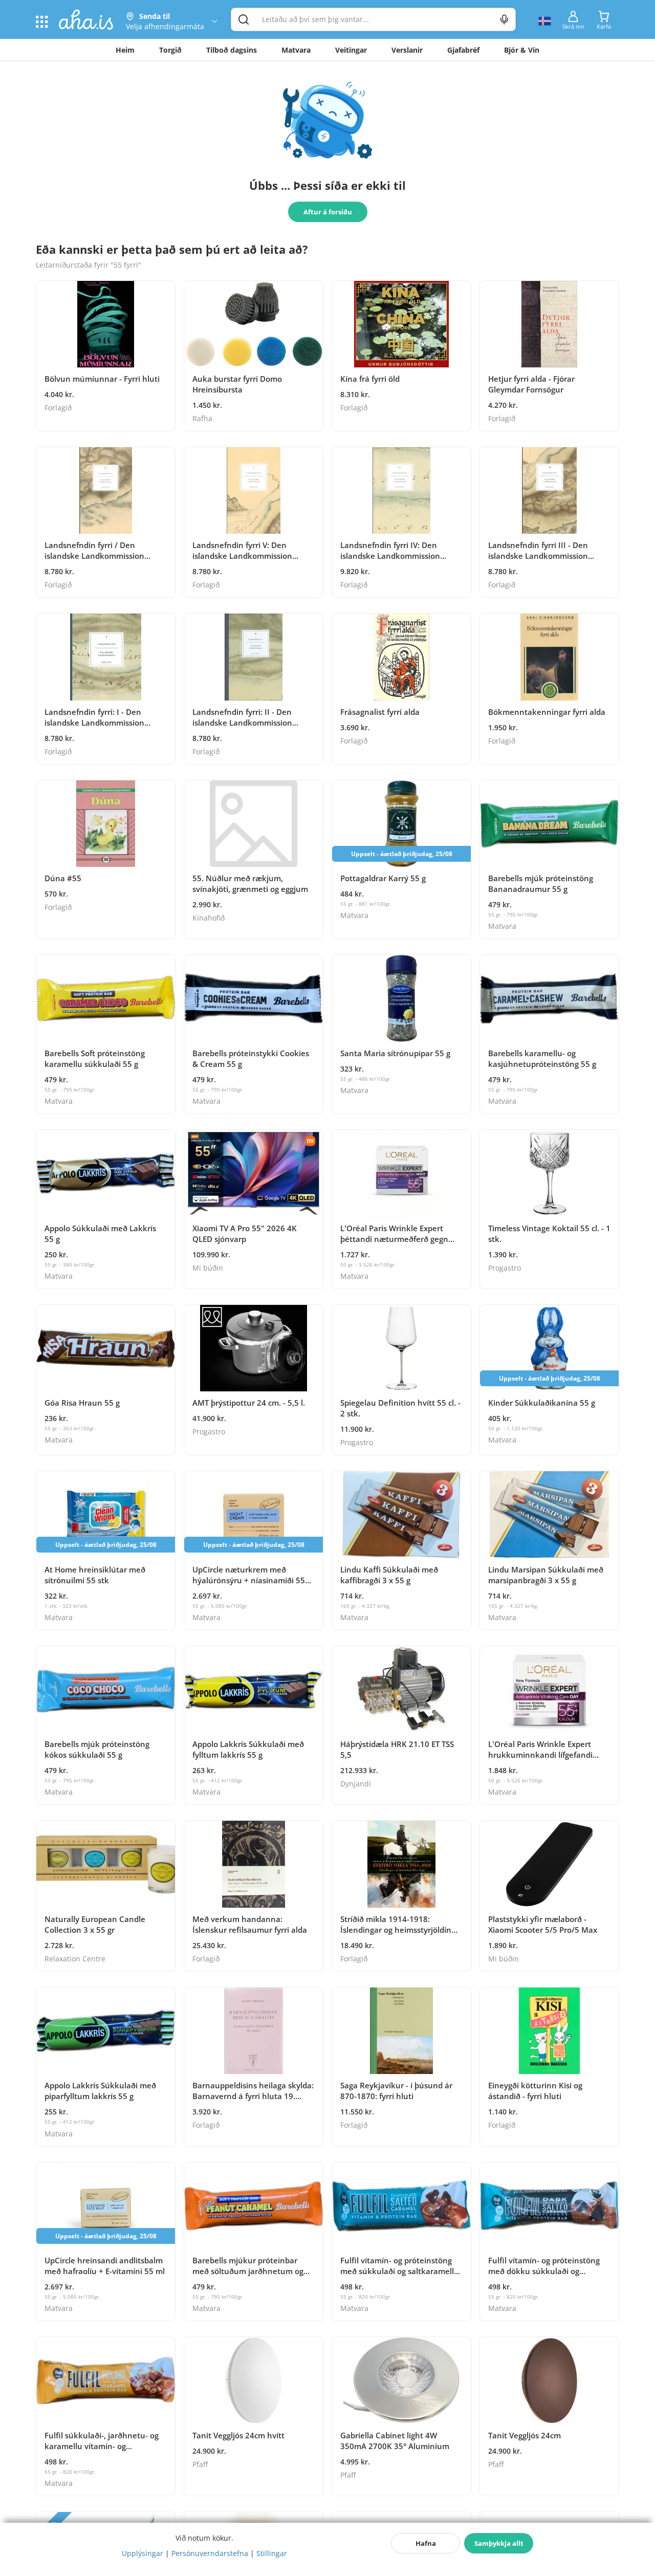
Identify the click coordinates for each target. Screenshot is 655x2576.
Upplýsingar (143, 2553)
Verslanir (407, 50)
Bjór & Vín (522, 50)
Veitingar (351, 50)
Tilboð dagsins (232, 50)
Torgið (170, 50)
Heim (125, 50)
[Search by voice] (504, 19)
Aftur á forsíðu (328, 212)
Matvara (296, 50)
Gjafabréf (463, 50)
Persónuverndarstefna (210, 2553)
